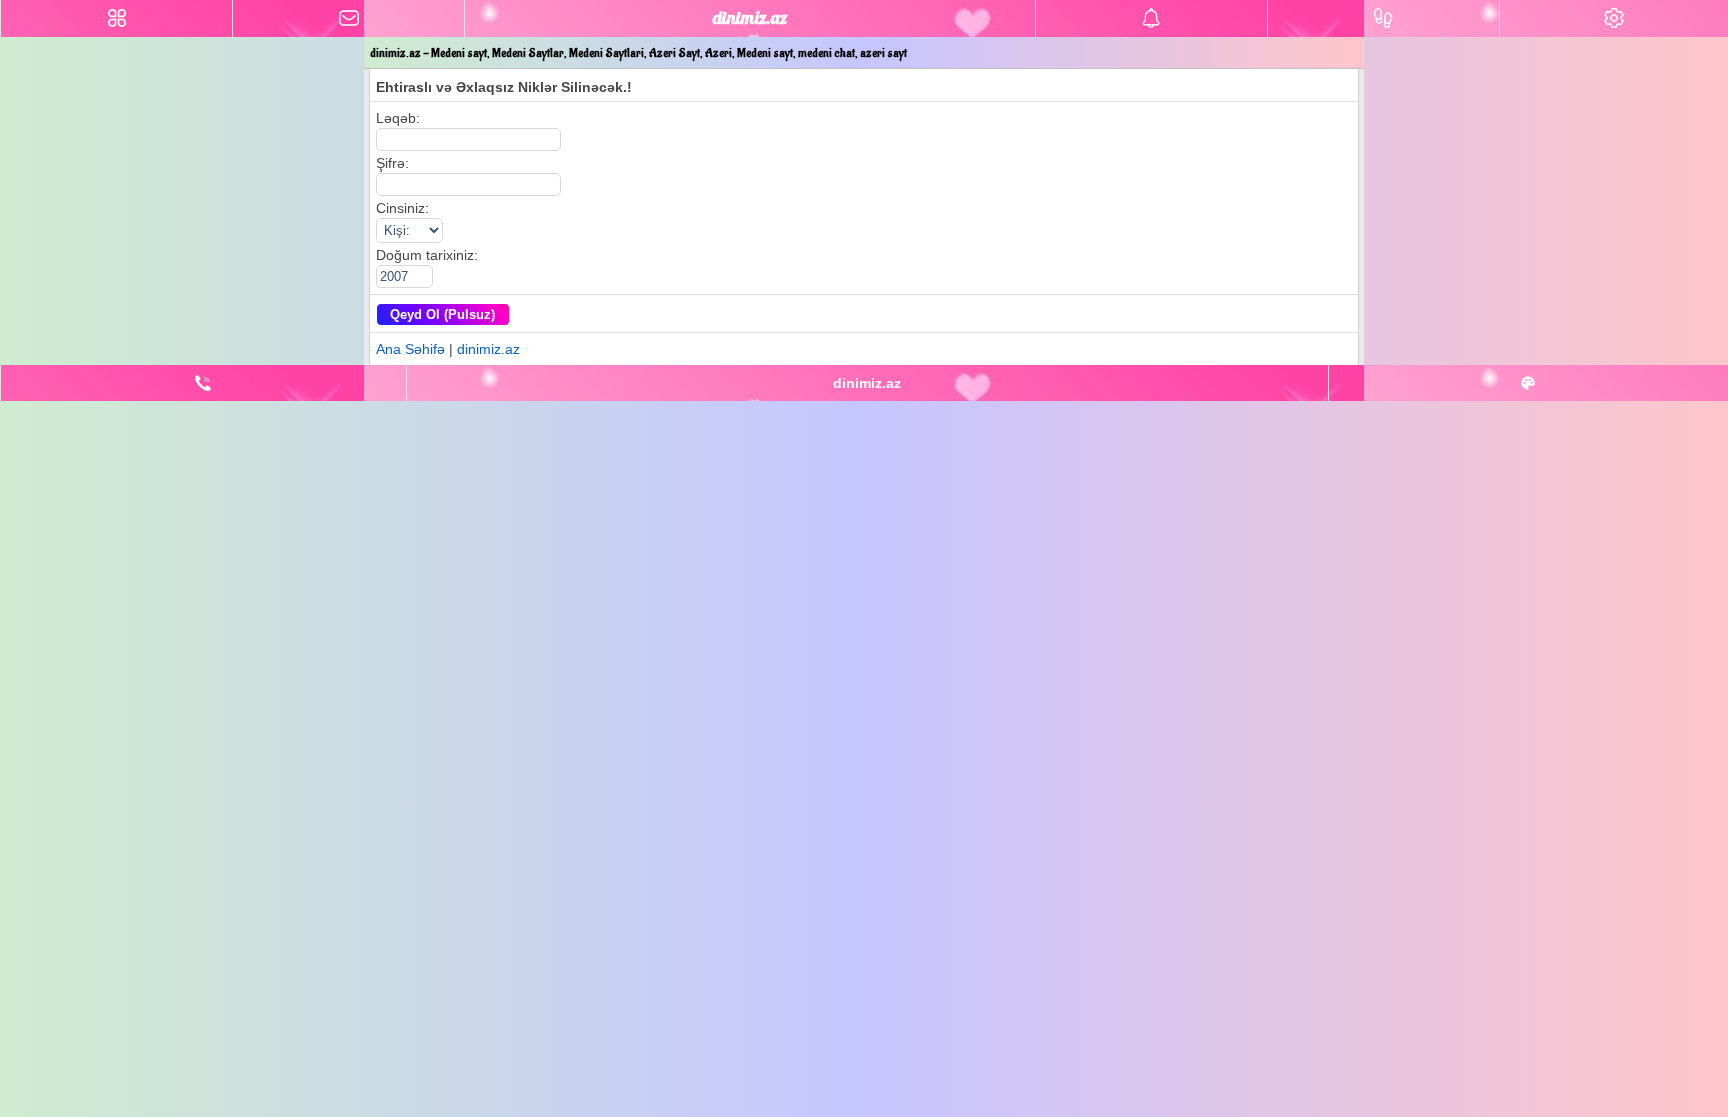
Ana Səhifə (410, 349)
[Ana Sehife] (116, 18)
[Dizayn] (1528, 383)
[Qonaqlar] (1383, 18)
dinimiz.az (488, 349)
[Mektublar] (1151, 18)
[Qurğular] (1614, 18)
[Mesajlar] (348, 18)
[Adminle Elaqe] (203, 383)
